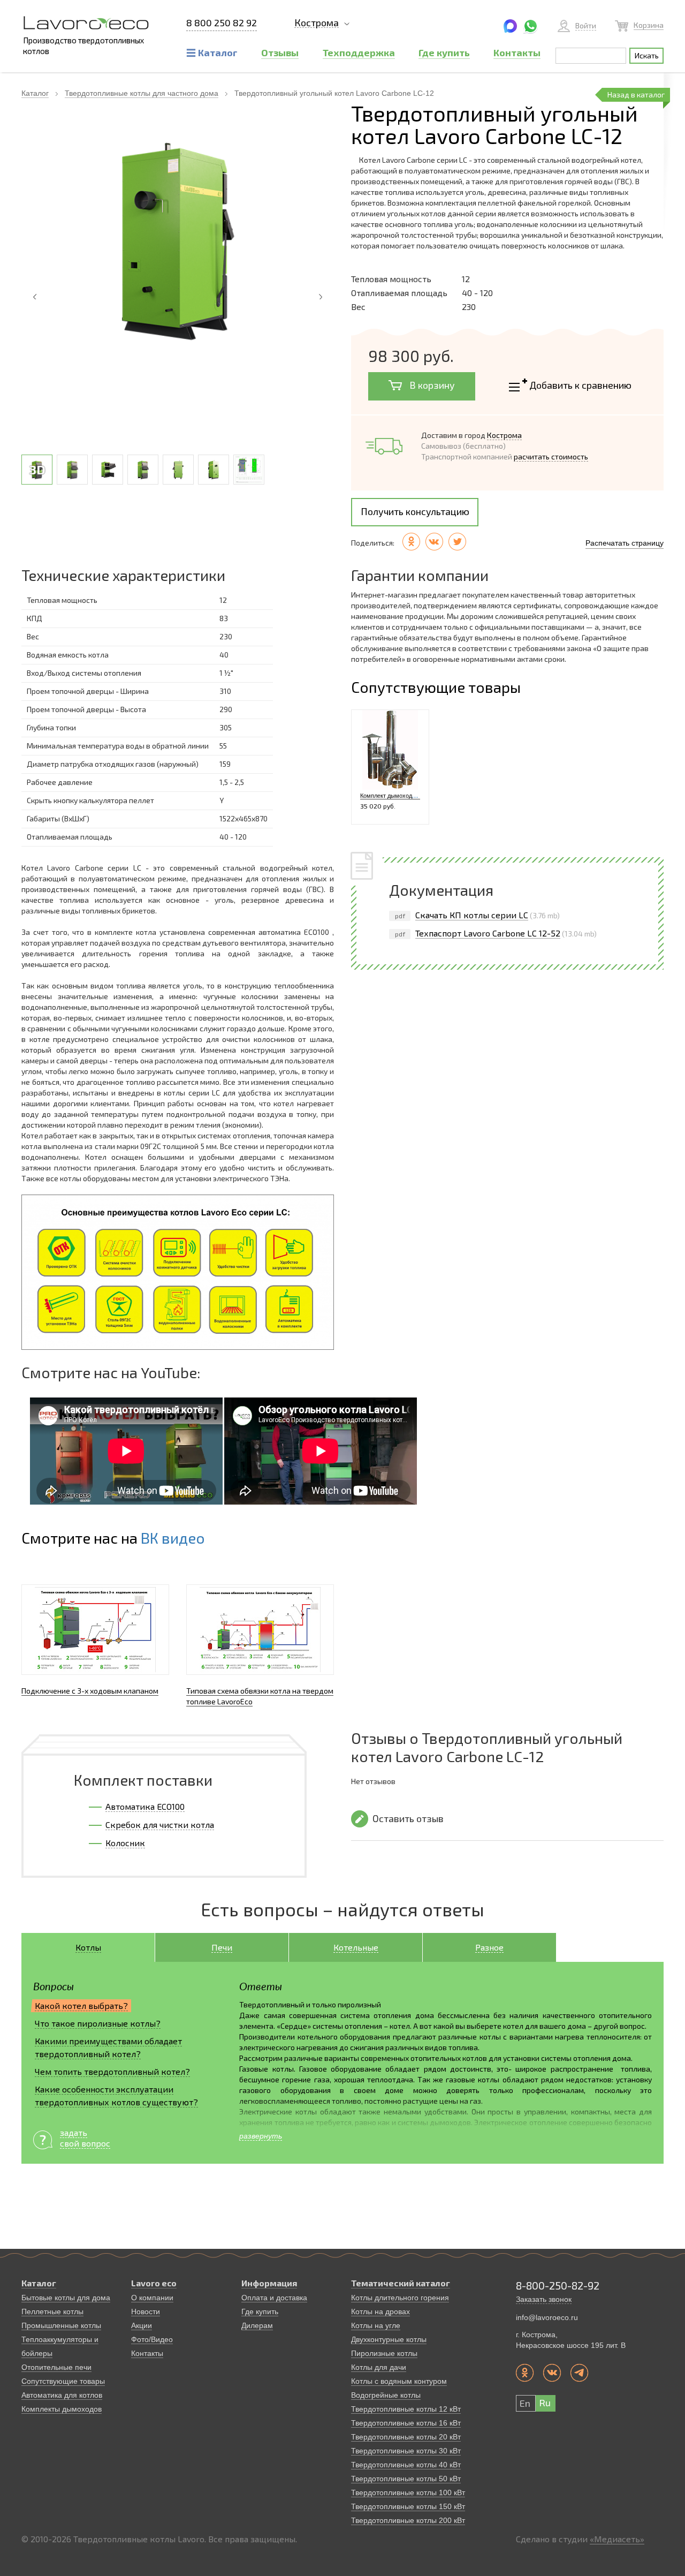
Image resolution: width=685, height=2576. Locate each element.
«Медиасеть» (617, 2539)
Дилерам (257, 2325)
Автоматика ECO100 (145, 1806)
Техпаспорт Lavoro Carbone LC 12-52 (488, 933)
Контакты (147, 2353)
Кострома (317, 23)
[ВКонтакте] (434, 542)
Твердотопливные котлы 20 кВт (406, 2437)
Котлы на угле (376, 2325)
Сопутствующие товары (63, 2381)
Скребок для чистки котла (160, 1825)
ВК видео (173, 1538)
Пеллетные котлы (52, 2311)
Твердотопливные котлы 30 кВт (406, 2451)
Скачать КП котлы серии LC (472, 915)
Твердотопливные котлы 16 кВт (406, 2423)
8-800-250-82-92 (558, 2285)
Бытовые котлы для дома (66, 2298)
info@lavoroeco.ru (547, 2317)
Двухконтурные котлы (389, 2339)
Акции (142, 2325)
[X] (457, 542)
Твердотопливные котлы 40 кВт (406, 2465)
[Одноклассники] (411, 542)
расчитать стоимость (551, 456)
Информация (269, 2283)
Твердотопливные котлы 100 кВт (408, 2492)
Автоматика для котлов (62, 2395)
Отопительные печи (56, 2367)
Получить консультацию (415, 511)
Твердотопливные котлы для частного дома (142, 93)
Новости (146, 2311)
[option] (178, 243)
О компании (152, 2298)
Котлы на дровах (380, 2311)
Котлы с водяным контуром (399, 2381)
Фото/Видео (152, 2339)
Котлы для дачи (379, 2367)
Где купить (260, 2311)
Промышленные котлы (61, 2325)
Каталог (35, 93)
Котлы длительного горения (400, 2298)
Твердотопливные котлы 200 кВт (408, 2520)
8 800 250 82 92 (222, 23)
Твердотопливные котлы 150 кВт (408, 2506)
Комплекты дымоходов (62, 2409)
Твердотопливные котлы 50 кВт (406, 2479)
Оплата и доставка (274, 2298)
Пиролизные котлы (384, 2353)
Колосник (125, 1843)
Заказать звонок (544, 2299)
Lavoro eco (154, 2283)
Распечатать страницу (625, 543)
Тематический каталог (401, 2283)
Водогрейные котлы (386, 2395)
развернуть (261, 2136)
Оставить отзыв (408, 1818)
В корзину (431, 385)
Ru (545, 2403)
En (525, 2403)
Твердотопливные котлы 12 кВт (406, 2409)
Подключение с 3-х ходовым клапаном (90, 1691)
